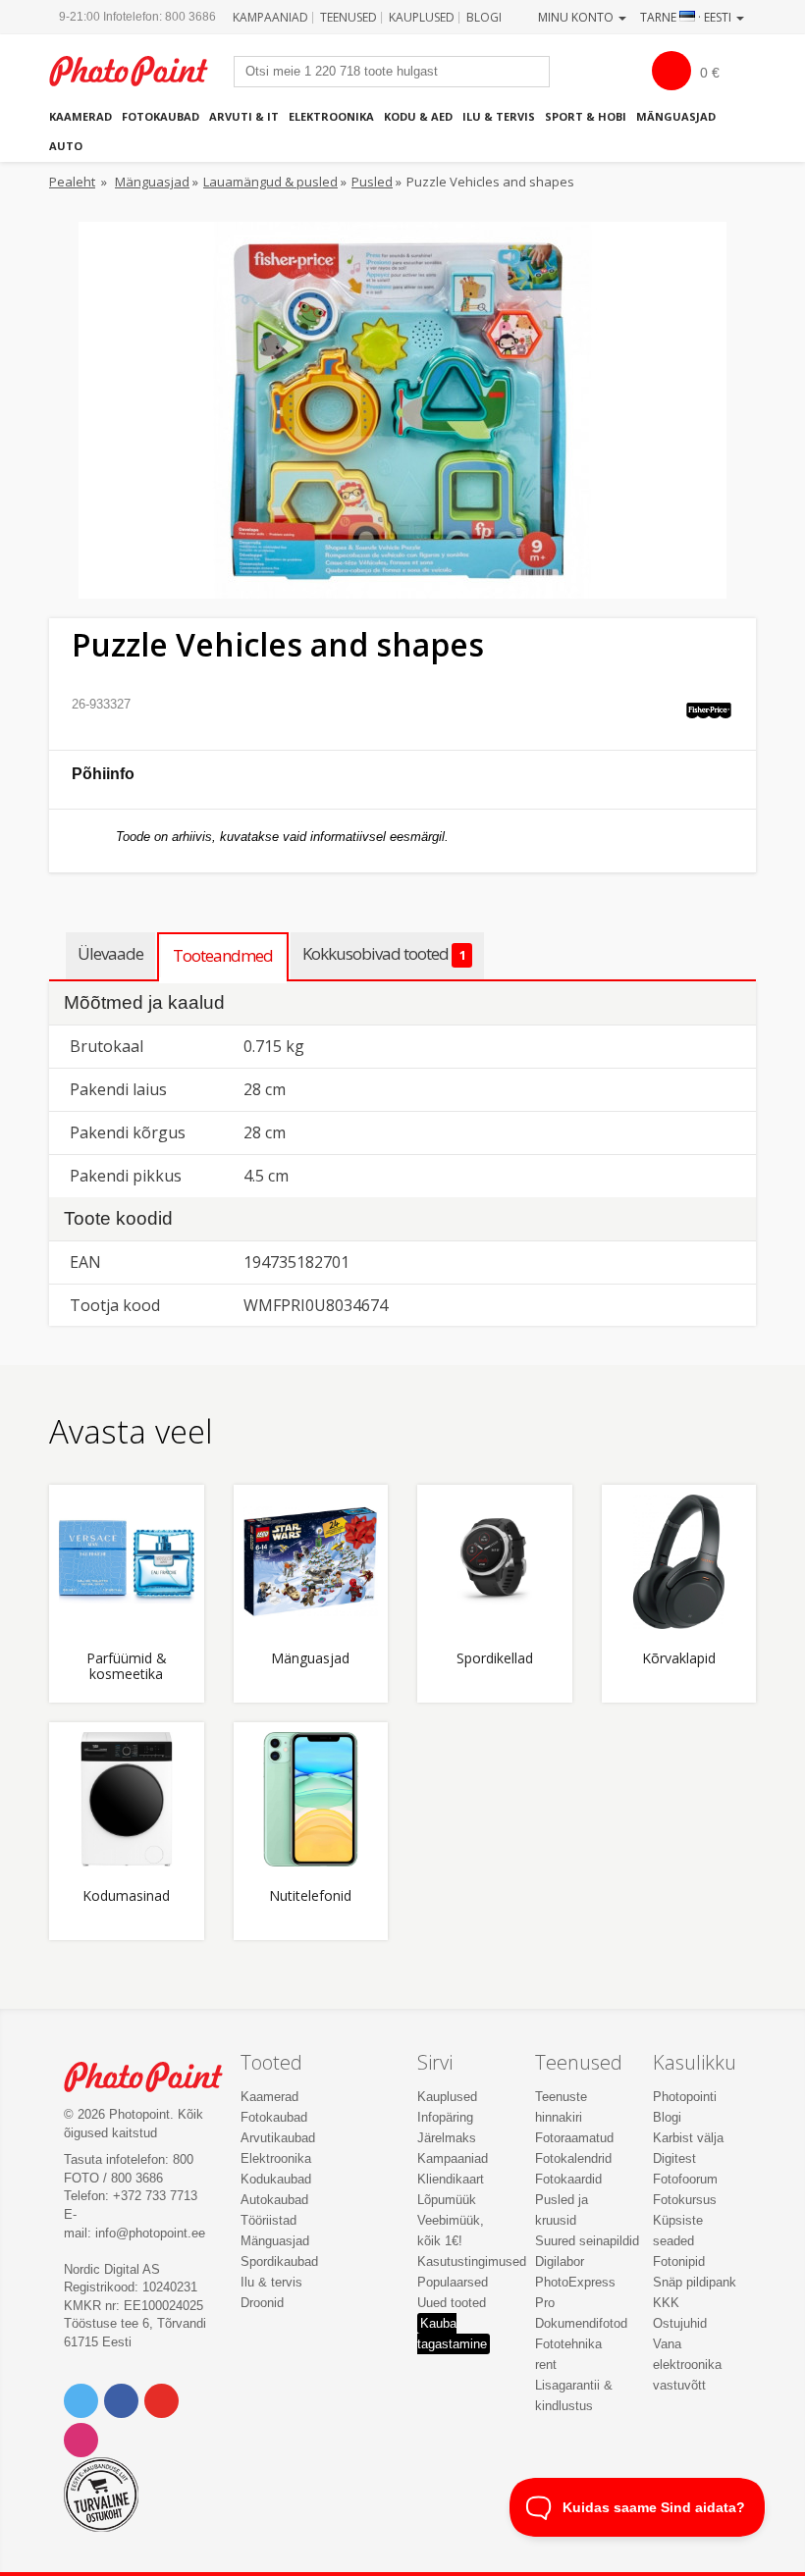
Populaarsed (453, 2282)
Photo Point (154, 2077)
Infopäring (445, 2117)
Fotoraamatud (574, 2138)
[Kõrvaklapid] (679, 1562)
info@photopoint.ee (150, 2233)
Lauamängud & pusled (270, 182)
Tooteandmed (223, 955)
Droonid (262, 2303)
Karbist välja (688, 2138)
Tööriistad (268, 2220)
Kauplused (422, 17)
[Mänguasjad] (311, 1562)
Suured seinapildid (587, 2241)
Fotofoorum (685, 2179)
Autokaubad (274, 2200)
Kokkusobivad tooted (384, 953)
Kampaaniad (270, 17)
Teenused (349, 17)
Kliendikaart (451, 2179)
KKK (666, 2303)
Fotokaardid (568, 2179)
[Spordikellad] (495, 1562)
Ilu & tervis (499, 116)
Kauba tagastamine (452, 2334)
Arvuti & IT (244, 116)
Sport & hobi (586, 116)
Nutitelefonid (310, 1896)
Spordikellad (495, 1659)
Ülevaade (110, 953)
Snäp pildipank (695, 2282)
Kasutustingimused (472, 2261)
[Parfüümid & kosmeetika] (127, 1562)
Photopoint (139, 71)
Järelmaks (447, 2138)
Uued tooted (452, 2303)
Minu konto (577, 17)
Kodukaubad (276, 2179)
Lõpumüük (447, 2200)
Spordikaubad (279, 2261)
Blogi (484, 17)
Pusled (372, 182)
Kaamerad (80, 116)
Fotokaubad (161, 116)
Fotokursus (685, 2200)
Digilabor (560, 2261)
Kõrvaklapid (679, 1659)
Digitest (674, 2158)
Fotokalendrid (573, 2158)
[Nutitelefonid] (311, 1800)
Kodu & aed (418, 116)
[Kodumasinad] (127, 1800)
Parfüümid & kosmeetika (127, 1666)
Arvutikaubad (278, 2138)
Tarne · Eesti (687, 17)
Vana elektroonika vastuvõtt (687, 2365)
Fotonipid (679, 2261)
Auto (66, 146)
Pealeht (72, 182)
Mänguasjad (676, 116)
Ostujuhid (680, 2323)
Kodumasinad (126, 1896)
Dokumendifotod (581, 2323)
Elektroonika (331, 116)
